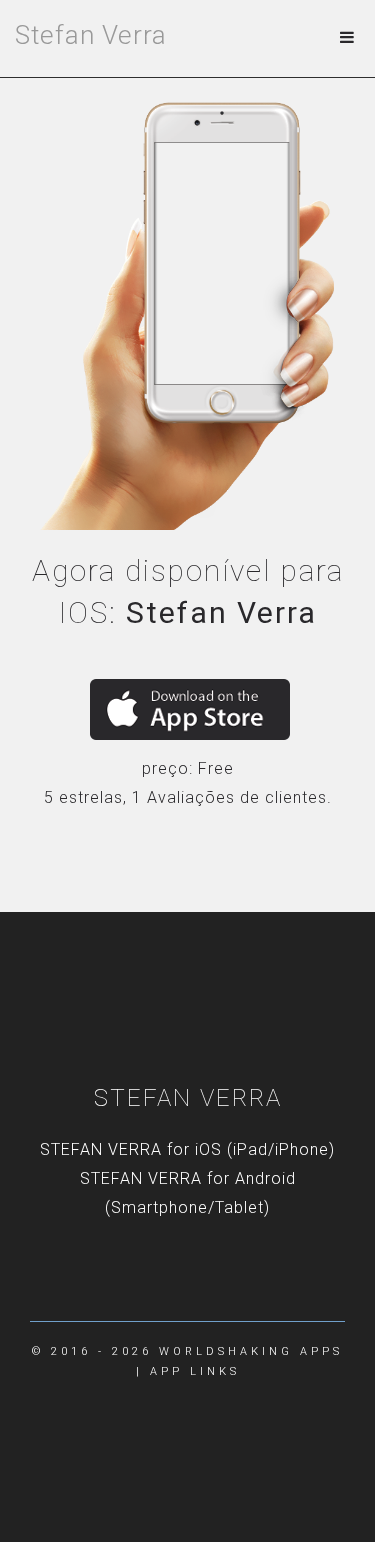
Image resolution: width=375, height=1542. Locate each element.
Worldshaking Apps (251, 1351)
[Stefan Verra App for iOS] (190, 709)
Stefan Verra (91, 35)
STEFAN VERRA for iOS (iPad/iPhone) (187, 1149)
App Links (195, 1371)
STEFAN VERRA (188, 1098)
